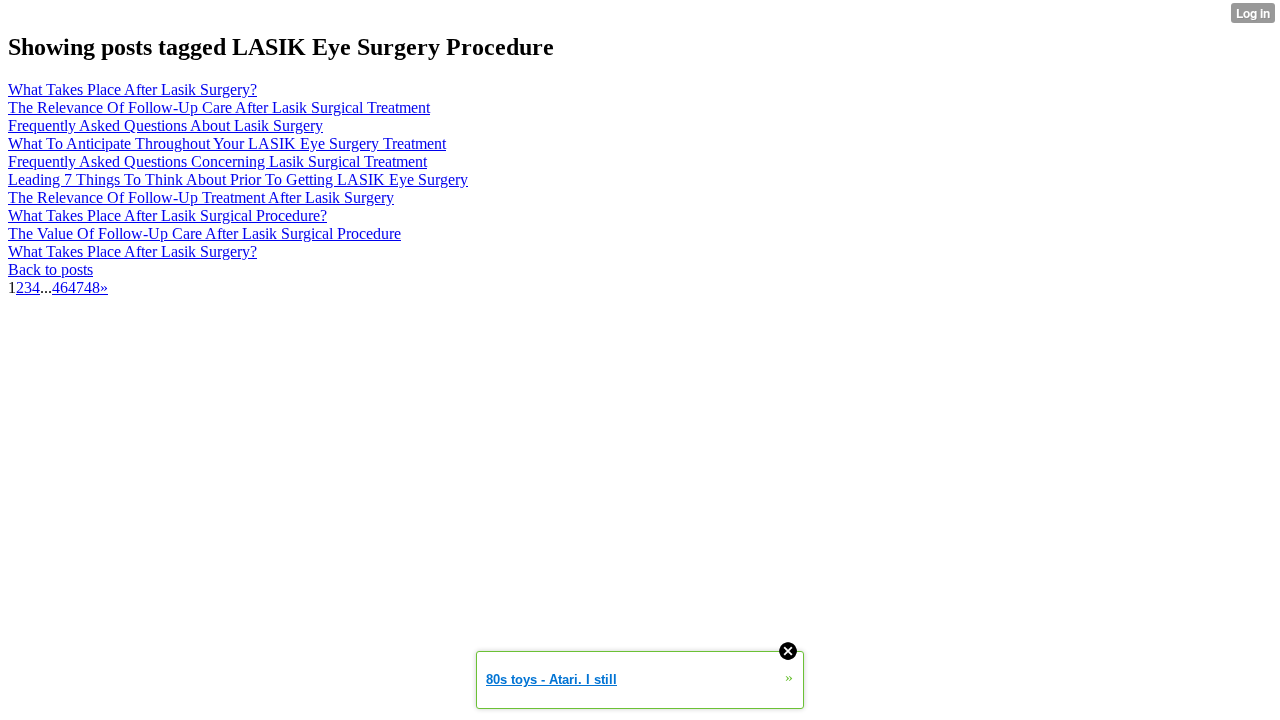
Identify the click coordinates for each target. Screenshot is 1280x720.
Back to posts (50, 269)
